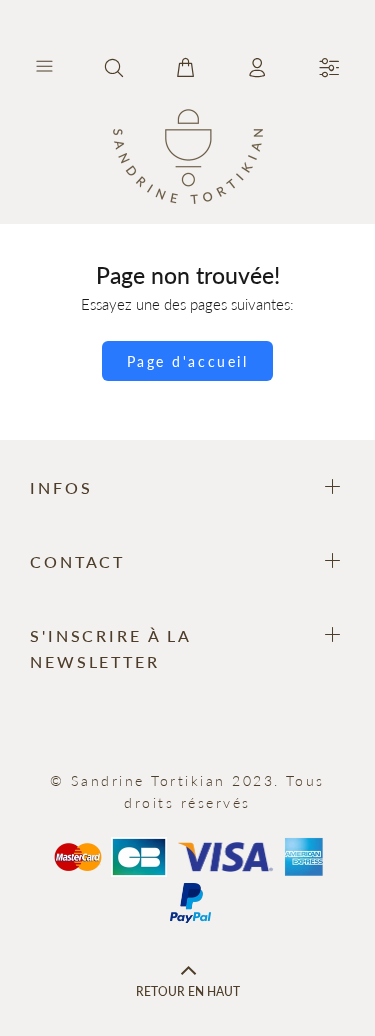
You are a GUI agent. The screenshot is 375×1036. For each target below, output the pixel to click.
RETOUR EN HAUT (188, 991)
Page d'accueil (187, 361)
